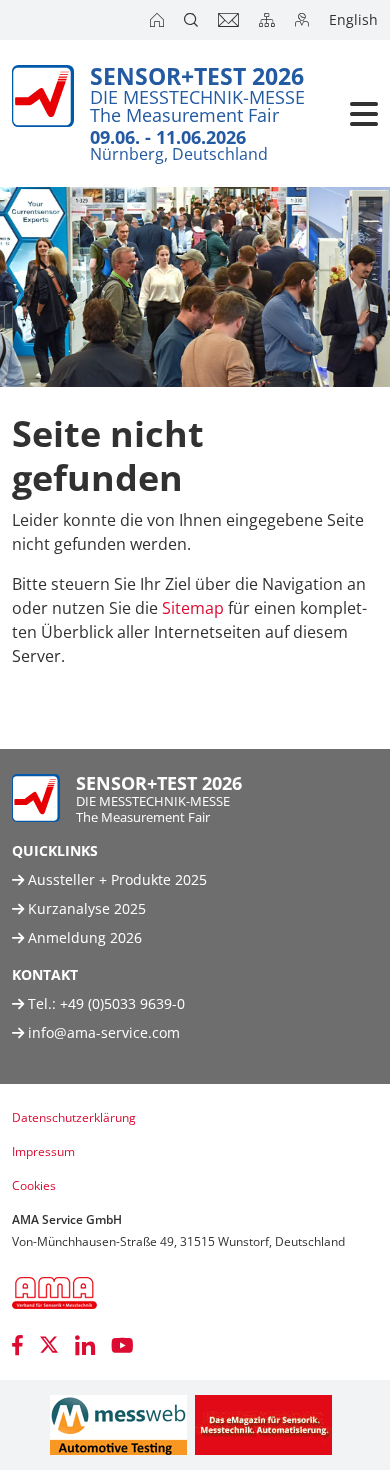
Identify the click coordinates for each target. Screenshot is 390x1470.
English (353, 19)
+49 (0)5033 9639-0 (122, 1003)
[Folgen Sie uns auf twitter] (49, 1345)
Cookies (34, 1185)
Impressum (43, 1151)
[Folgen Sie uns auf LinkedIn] (85, 1345)
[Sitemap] (269, 20)
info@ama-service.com (104, 1032)
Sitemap (193, 608)
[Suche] (193, 20)
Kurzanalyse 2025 (85, 908)
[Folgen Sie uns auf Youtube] (122, 1345)
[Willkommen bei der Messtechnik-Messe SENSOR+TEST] (159, 20)
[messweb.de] (118, 1425)
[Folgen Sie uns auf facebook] (17, 1345)
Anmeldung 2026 (83, 937)
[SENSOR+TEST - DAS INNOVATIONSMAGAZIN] (263, 1425)
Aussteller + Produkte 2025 (115, 879)
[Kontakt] (230, 20)
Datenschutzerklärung (74, 1117)
